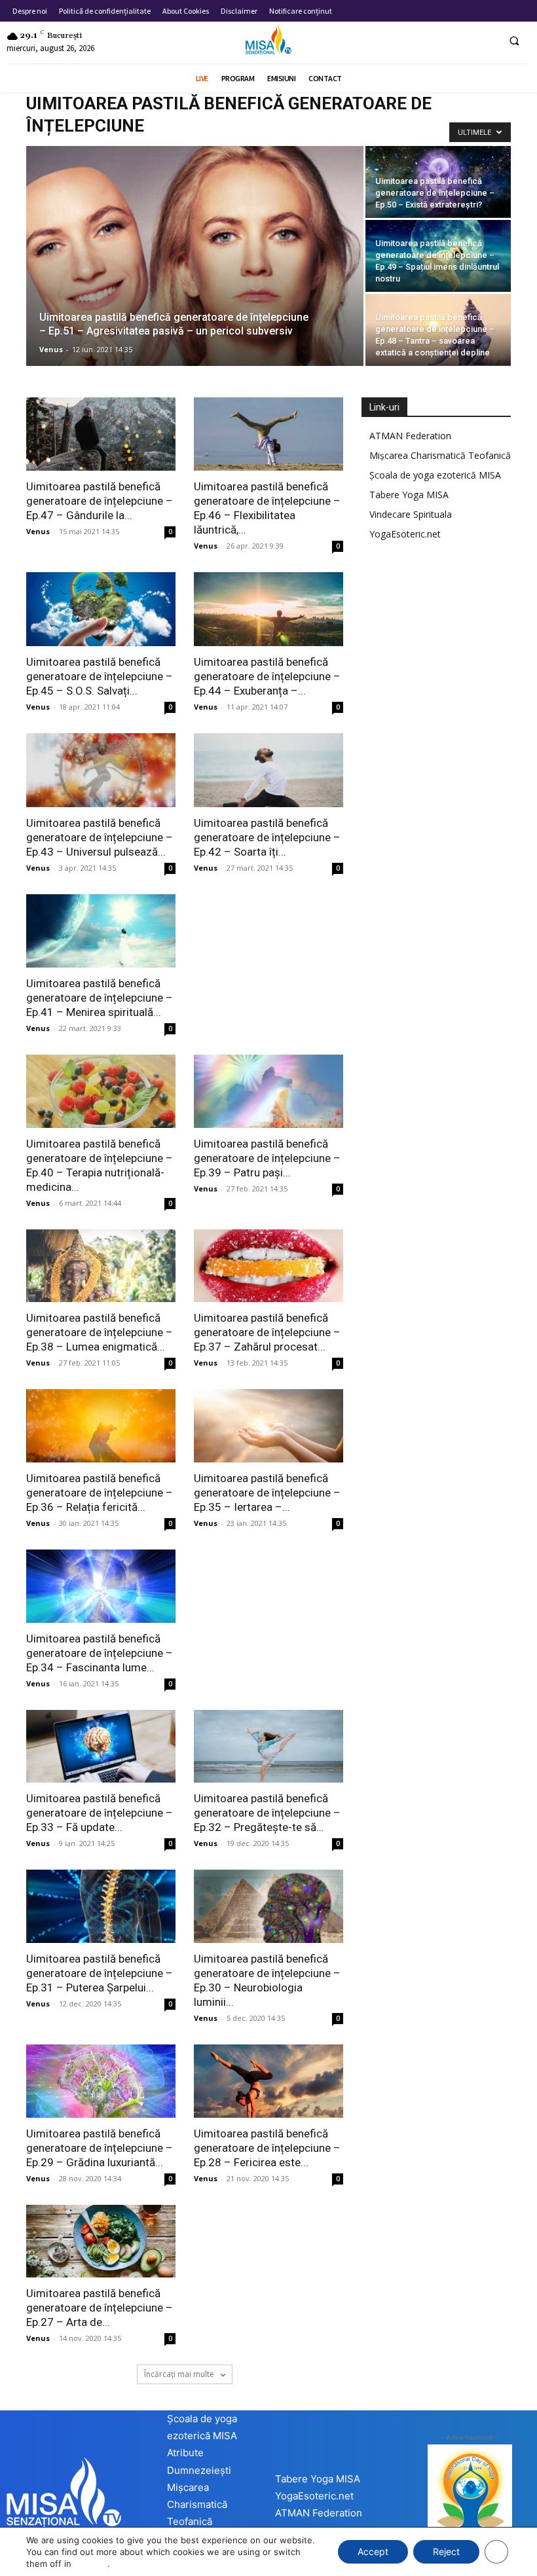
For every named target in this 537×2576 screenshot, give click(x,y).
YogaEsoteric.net (405, 534)
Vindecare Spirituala (411, 514)
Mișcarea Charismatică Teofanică (440, 455)
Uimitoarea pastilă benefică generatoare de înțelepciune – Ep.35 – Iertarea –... (267, 1493)
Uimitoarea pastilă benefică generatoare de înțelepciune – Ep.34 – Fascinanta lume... (100, 1653)
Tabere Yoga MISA (409, 495)
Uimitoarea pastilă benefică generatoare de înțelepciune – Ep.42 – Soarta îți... (267, 837)
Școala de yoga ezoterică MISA (435, 475)
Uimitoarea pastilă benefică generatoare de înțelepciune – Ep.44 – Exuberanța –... (267, 676)
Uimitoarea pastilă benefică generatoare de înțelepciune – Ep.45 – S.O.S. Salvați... (100, 676)
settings (91, 2564)
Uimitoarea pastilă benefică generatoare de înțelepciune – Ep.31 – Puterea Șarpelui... (100, 1973)
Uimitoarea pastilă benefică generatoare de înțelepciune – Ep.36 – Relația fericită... (100, 1493)
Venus (51, 349)
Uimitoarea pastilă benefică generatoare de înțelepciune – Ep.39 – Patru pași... (267, 1158)
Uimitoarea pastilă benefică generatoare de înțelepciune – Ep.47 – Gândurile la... (100, 501)
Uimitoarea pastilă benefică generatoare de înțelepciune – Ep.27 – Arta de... (100, 2308)
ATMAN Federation (410, 436)
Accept (373, 2551)
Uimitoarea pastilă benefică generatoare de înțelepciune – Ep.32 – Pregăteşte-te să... (267, 1813)
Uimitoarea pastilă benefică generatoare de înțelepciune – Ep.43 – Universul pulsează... (100, 837)
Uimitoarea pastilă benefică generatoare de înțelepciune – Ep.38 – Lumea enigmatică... (100, 1332)
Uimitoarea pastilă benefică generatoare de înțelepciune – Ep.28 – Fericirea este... (267, 2148)
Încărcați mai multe (180, 2374)
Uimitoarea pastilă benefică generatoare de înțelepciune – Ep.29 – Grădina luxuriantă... (100, 2148)
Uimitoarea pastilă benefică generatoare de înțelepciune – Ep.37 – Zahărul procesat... (267, 1332)
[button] (514, 41)
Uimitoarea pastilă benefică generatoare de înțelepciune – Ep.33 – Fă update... (100, 1813)
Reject (446, 2551)
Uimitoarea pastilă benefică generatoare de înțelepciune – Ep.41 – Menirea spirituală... (100, 998)
